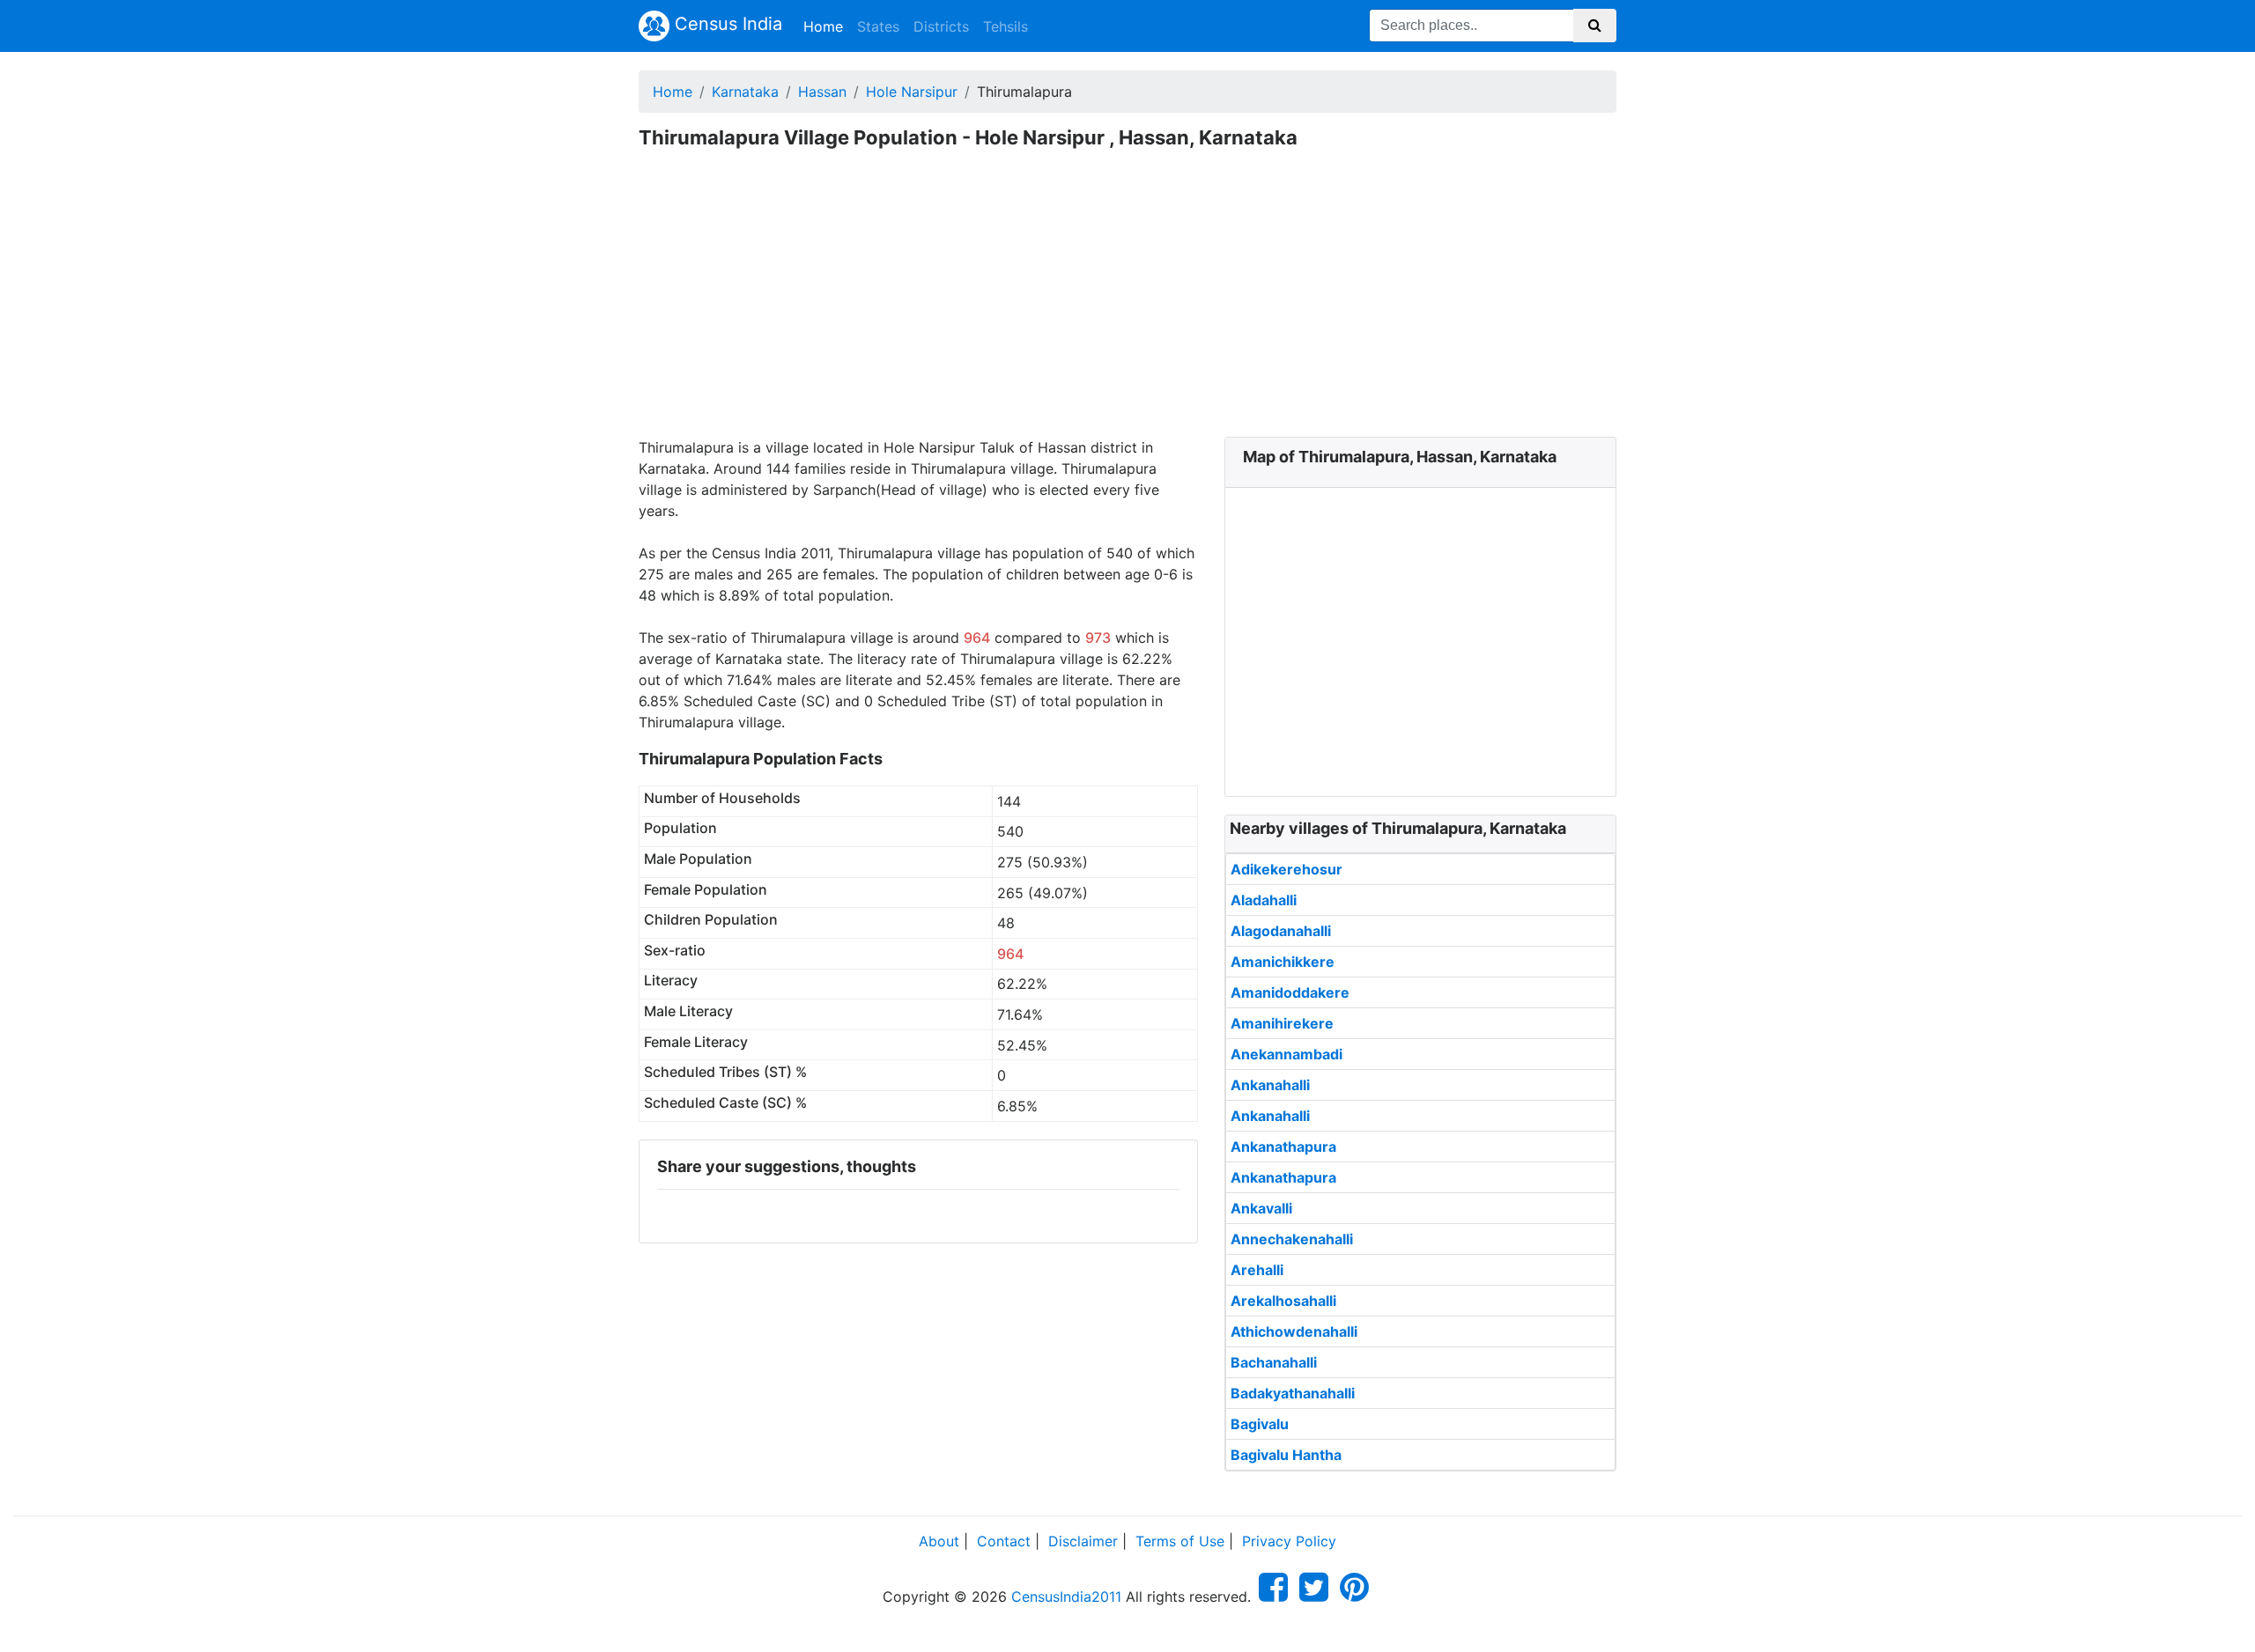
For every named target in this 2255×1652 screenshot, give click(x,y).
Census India (726, 24)
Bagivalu (1260, 1424)
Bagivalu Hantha (1286, 1455)
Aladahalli (1264, 900)
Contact (1004, 1541)
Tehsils (1006, 26)
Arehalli (1257, 1270)
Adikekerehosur (1286, 869)
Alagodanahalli (1281, 931)
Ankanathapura (1283, 1147)
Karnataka (745, 92)
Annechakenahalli (1292, 1239)
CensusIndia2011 (1066, 1597)
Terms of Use (1180, 1541)
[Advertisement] (1127, 305)
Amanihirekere (1282, 1023)
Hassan (822, 92)
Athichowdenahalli (1294, 1331)
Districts (941, 26)
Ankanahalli (1270, 1085)
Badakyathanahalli (1293, 1393)
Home (827, 26)
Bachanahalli (1274, 1362)
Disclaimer (1083, 1541)
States (878, 26)
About (939, 1541)
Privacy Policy (1289, 1541)
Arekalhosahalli (1283, 1301)
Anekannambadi (1286, 1054)
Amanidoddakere (1290, 992)
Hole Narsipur (912, 92)
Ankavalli (1261, 1208)
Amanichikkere (1283, 962)
